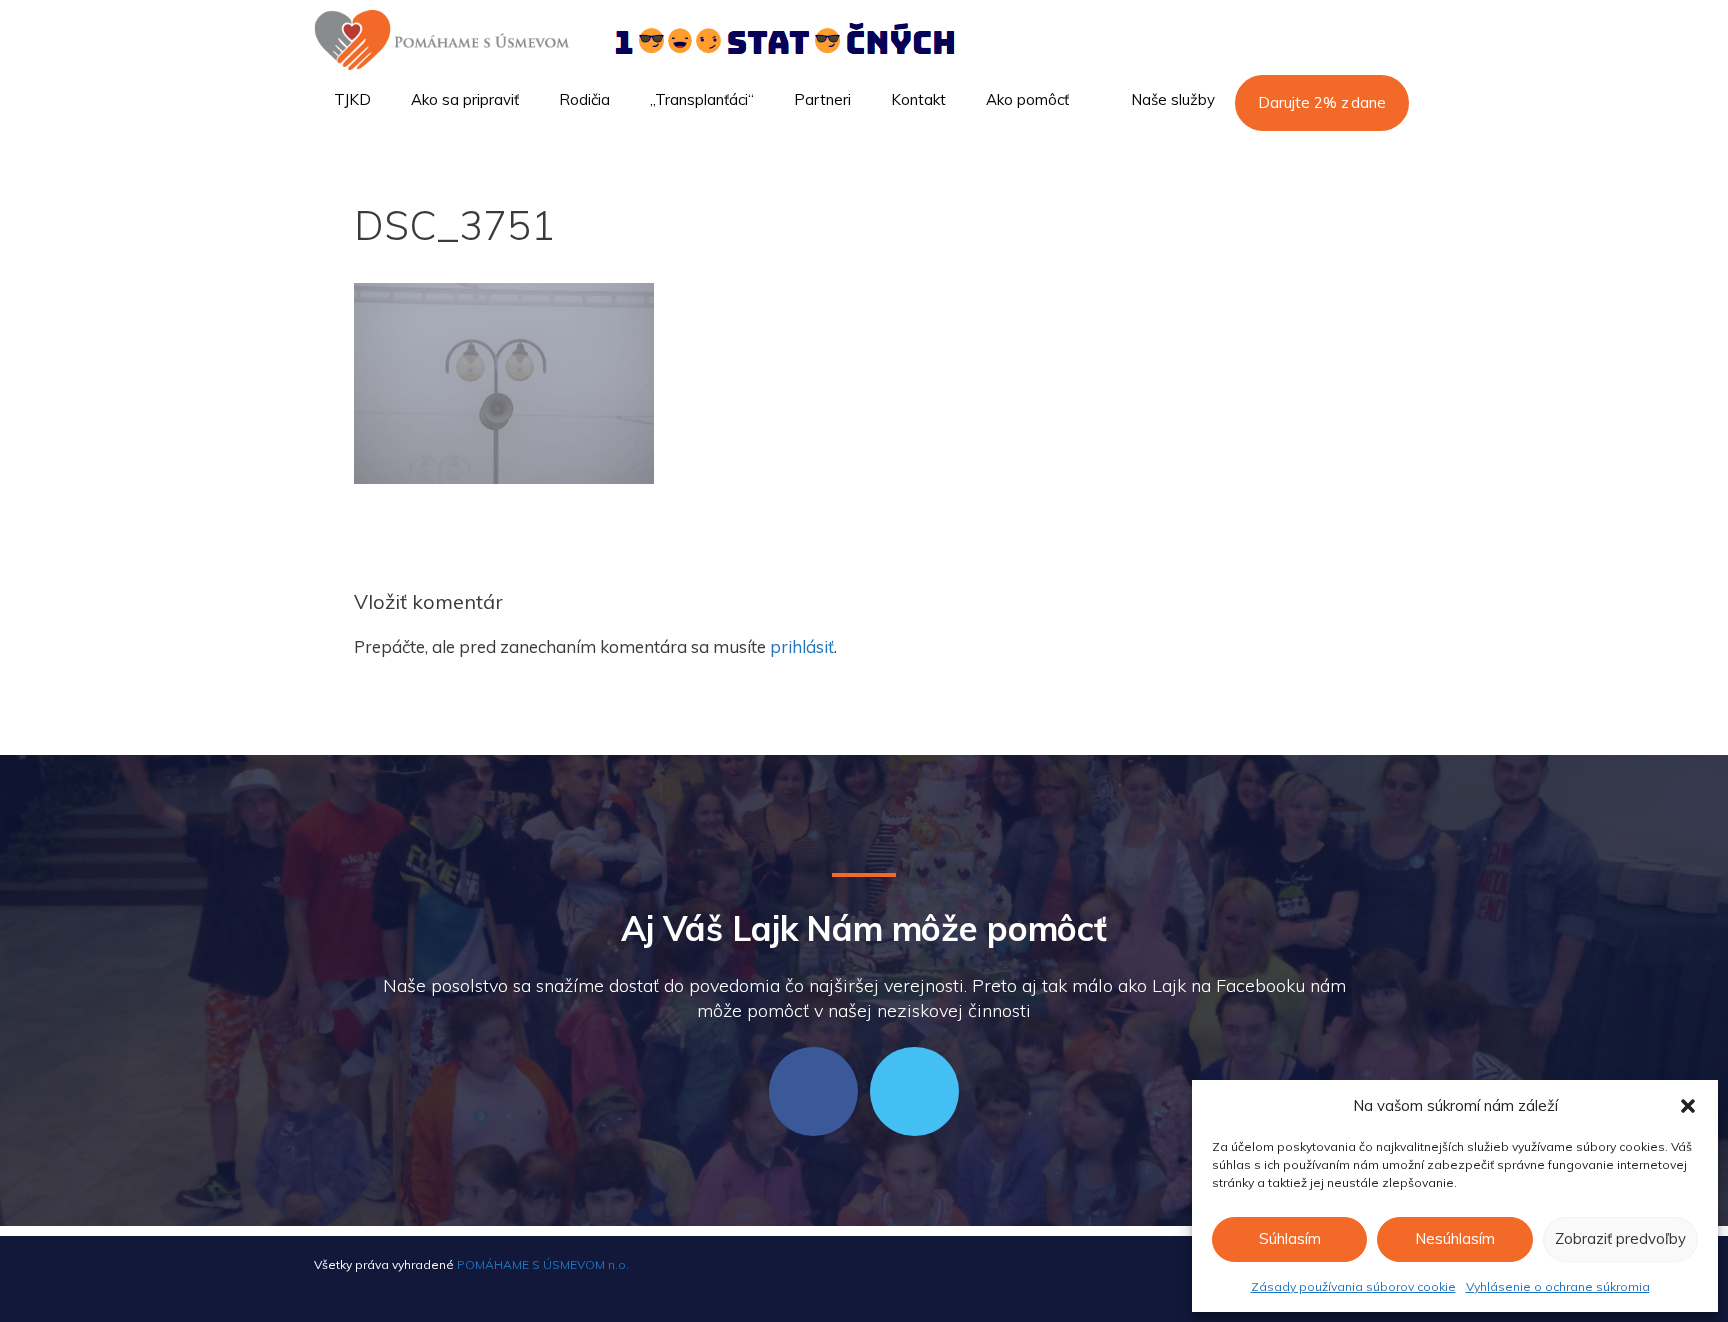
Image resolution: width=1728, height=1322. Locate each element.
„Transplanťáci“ (702, 99)
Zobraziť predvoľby (1620, 1238)
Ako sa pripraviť (465, 99)
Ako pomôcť (1027, 99)
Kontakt (918, 99)
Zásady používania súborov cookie (1353, 1286)
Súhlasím (1290, 1238)
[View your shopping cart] (1388, 156)
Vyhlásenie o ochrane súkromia (1558, 1286)
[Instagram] (914, 1091)
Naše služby (1173, 99)
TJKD (352, 99)
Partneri (822, 99)
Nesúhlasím (1455, 1238)
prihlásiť (802, 646)
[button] (1688, 1106)
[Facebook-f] (813, 1091)
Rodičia (584, 99)
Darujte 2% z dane (1322, 102)
